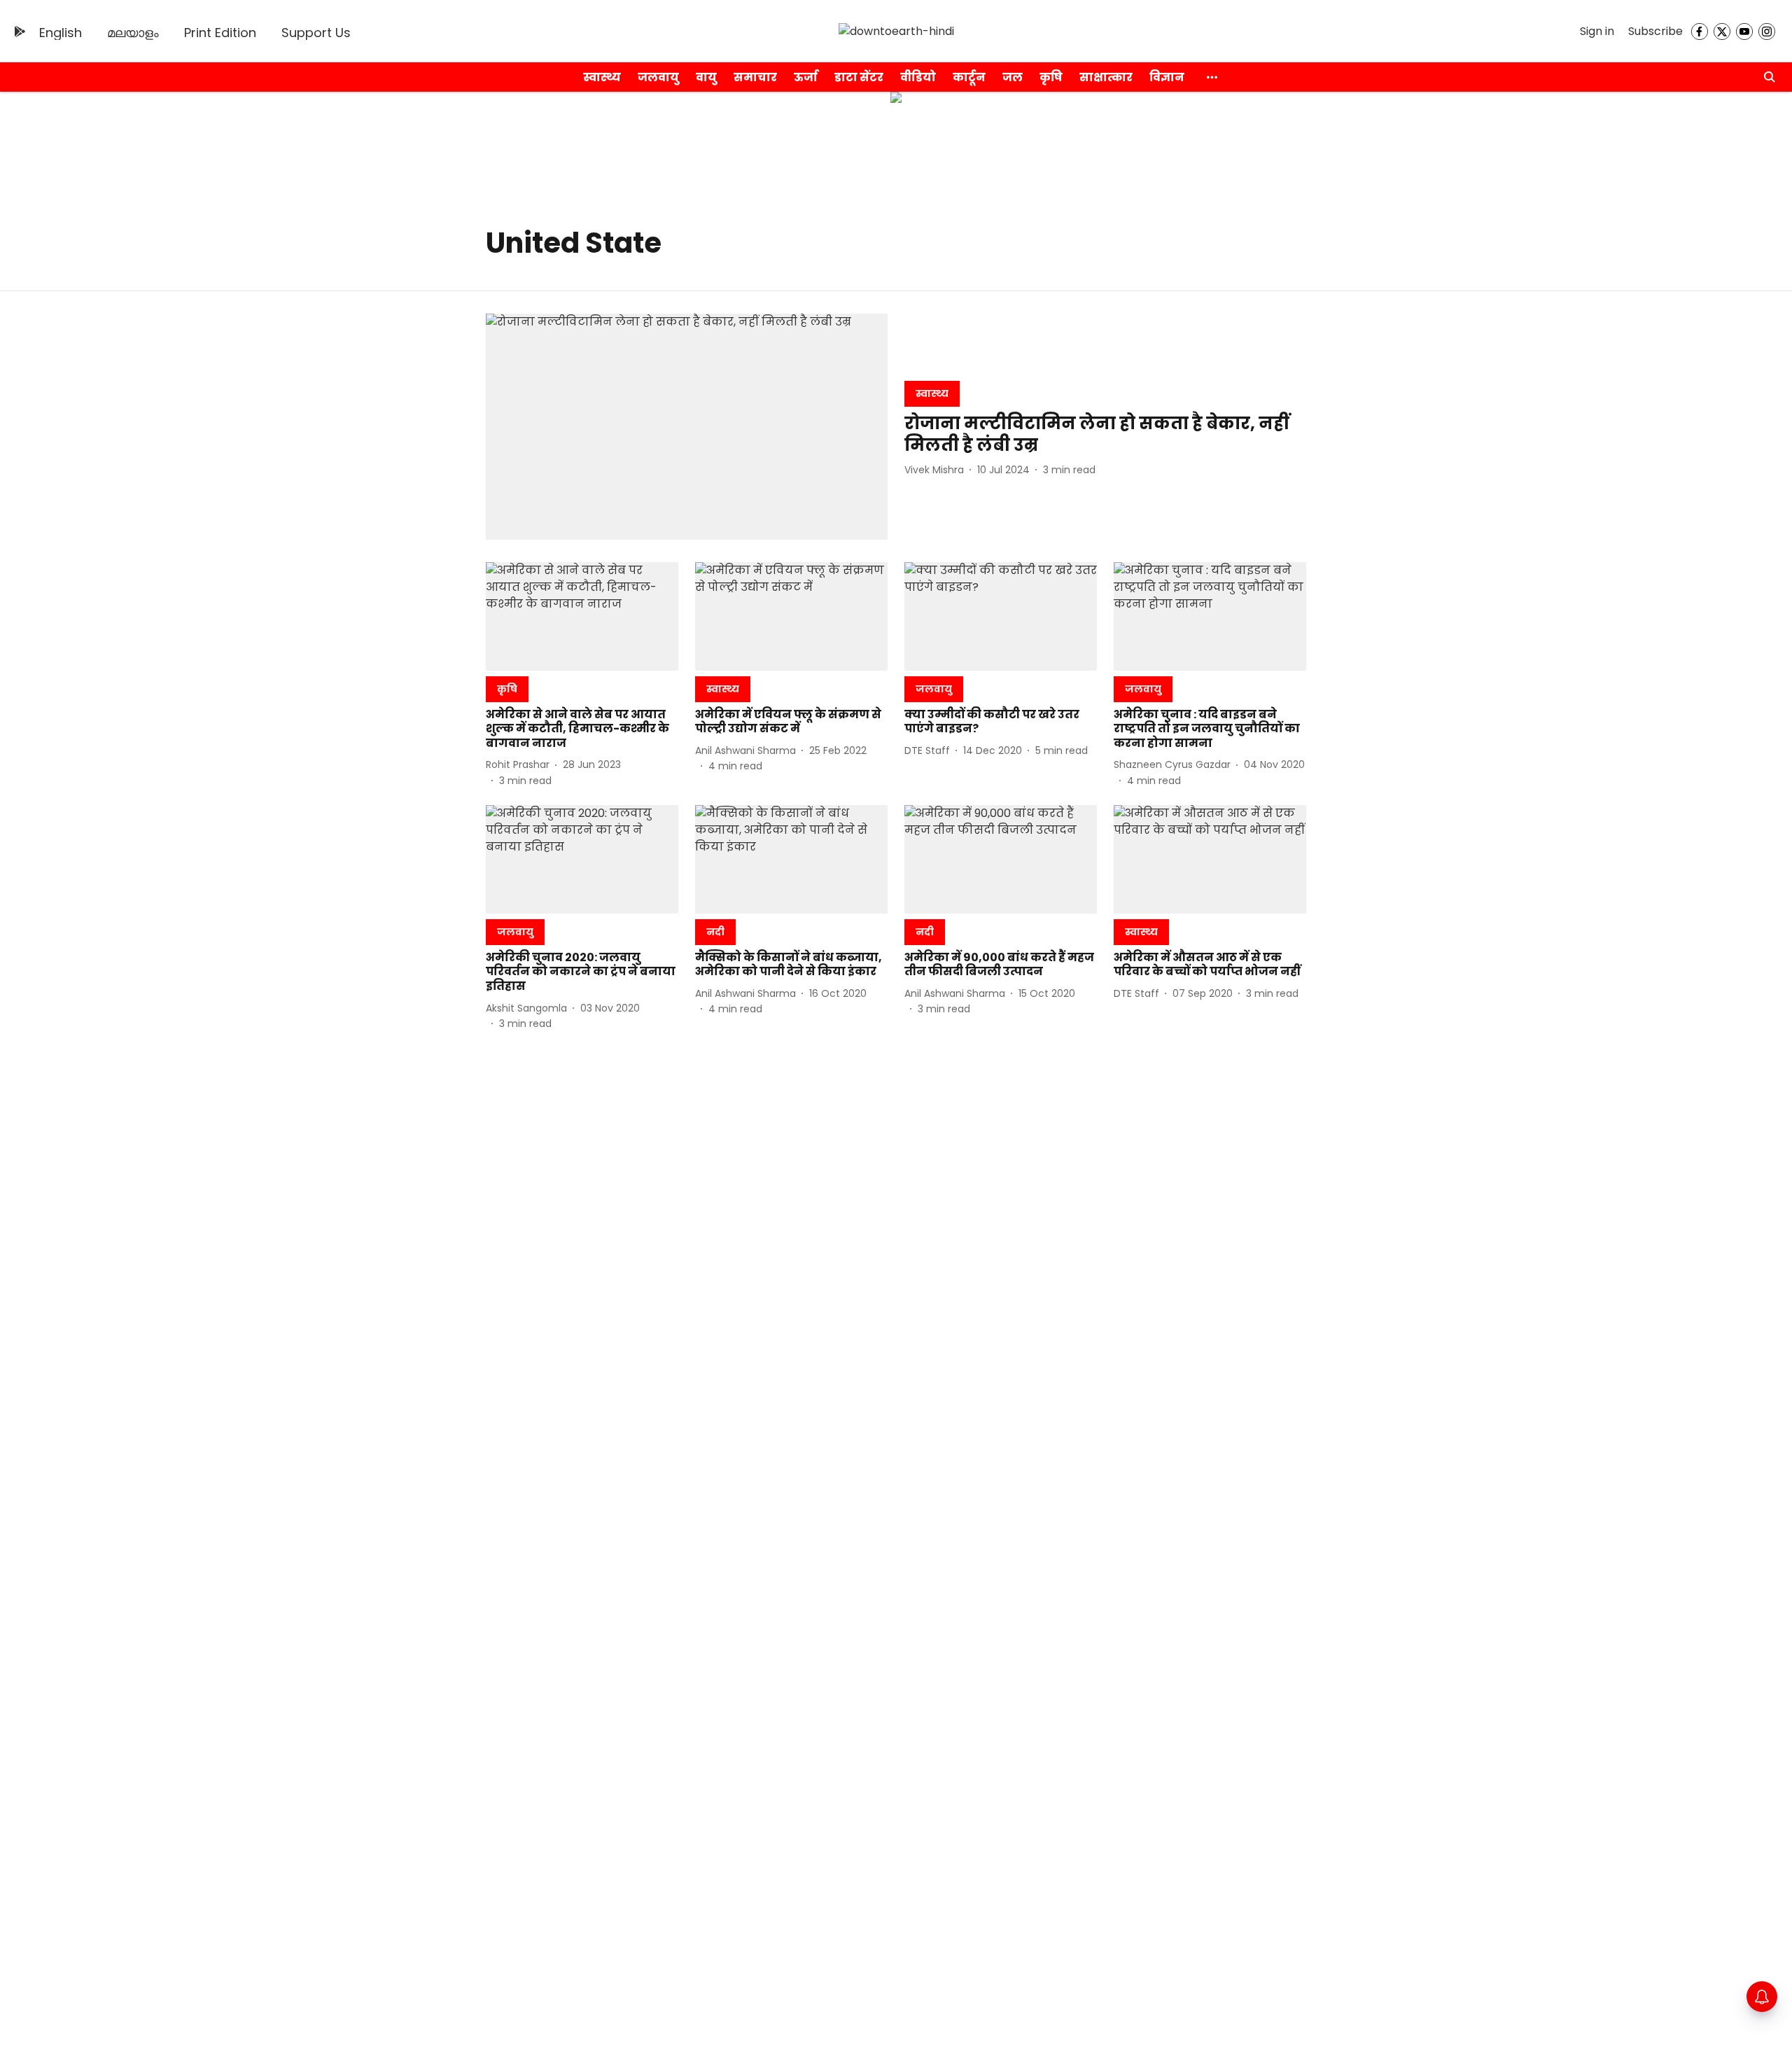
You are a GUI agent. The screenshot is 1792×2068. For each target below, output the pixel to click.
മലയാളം (133, 33)
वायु (706, 77)
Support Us (316, 33)
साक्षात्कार (1106, 77)
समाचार (755, 77)
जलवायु (658, 77)
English (61, 33)
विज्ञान (1167, 77)
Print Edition (220, 33)
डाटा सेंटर (859, 77)
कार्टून (969, 77)
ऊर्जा (806, 77)
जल (1013, 77)
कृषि (1051, 77)
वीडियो (918, 77)
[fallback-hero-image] (687, 427)
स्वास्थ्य (602, 77)
